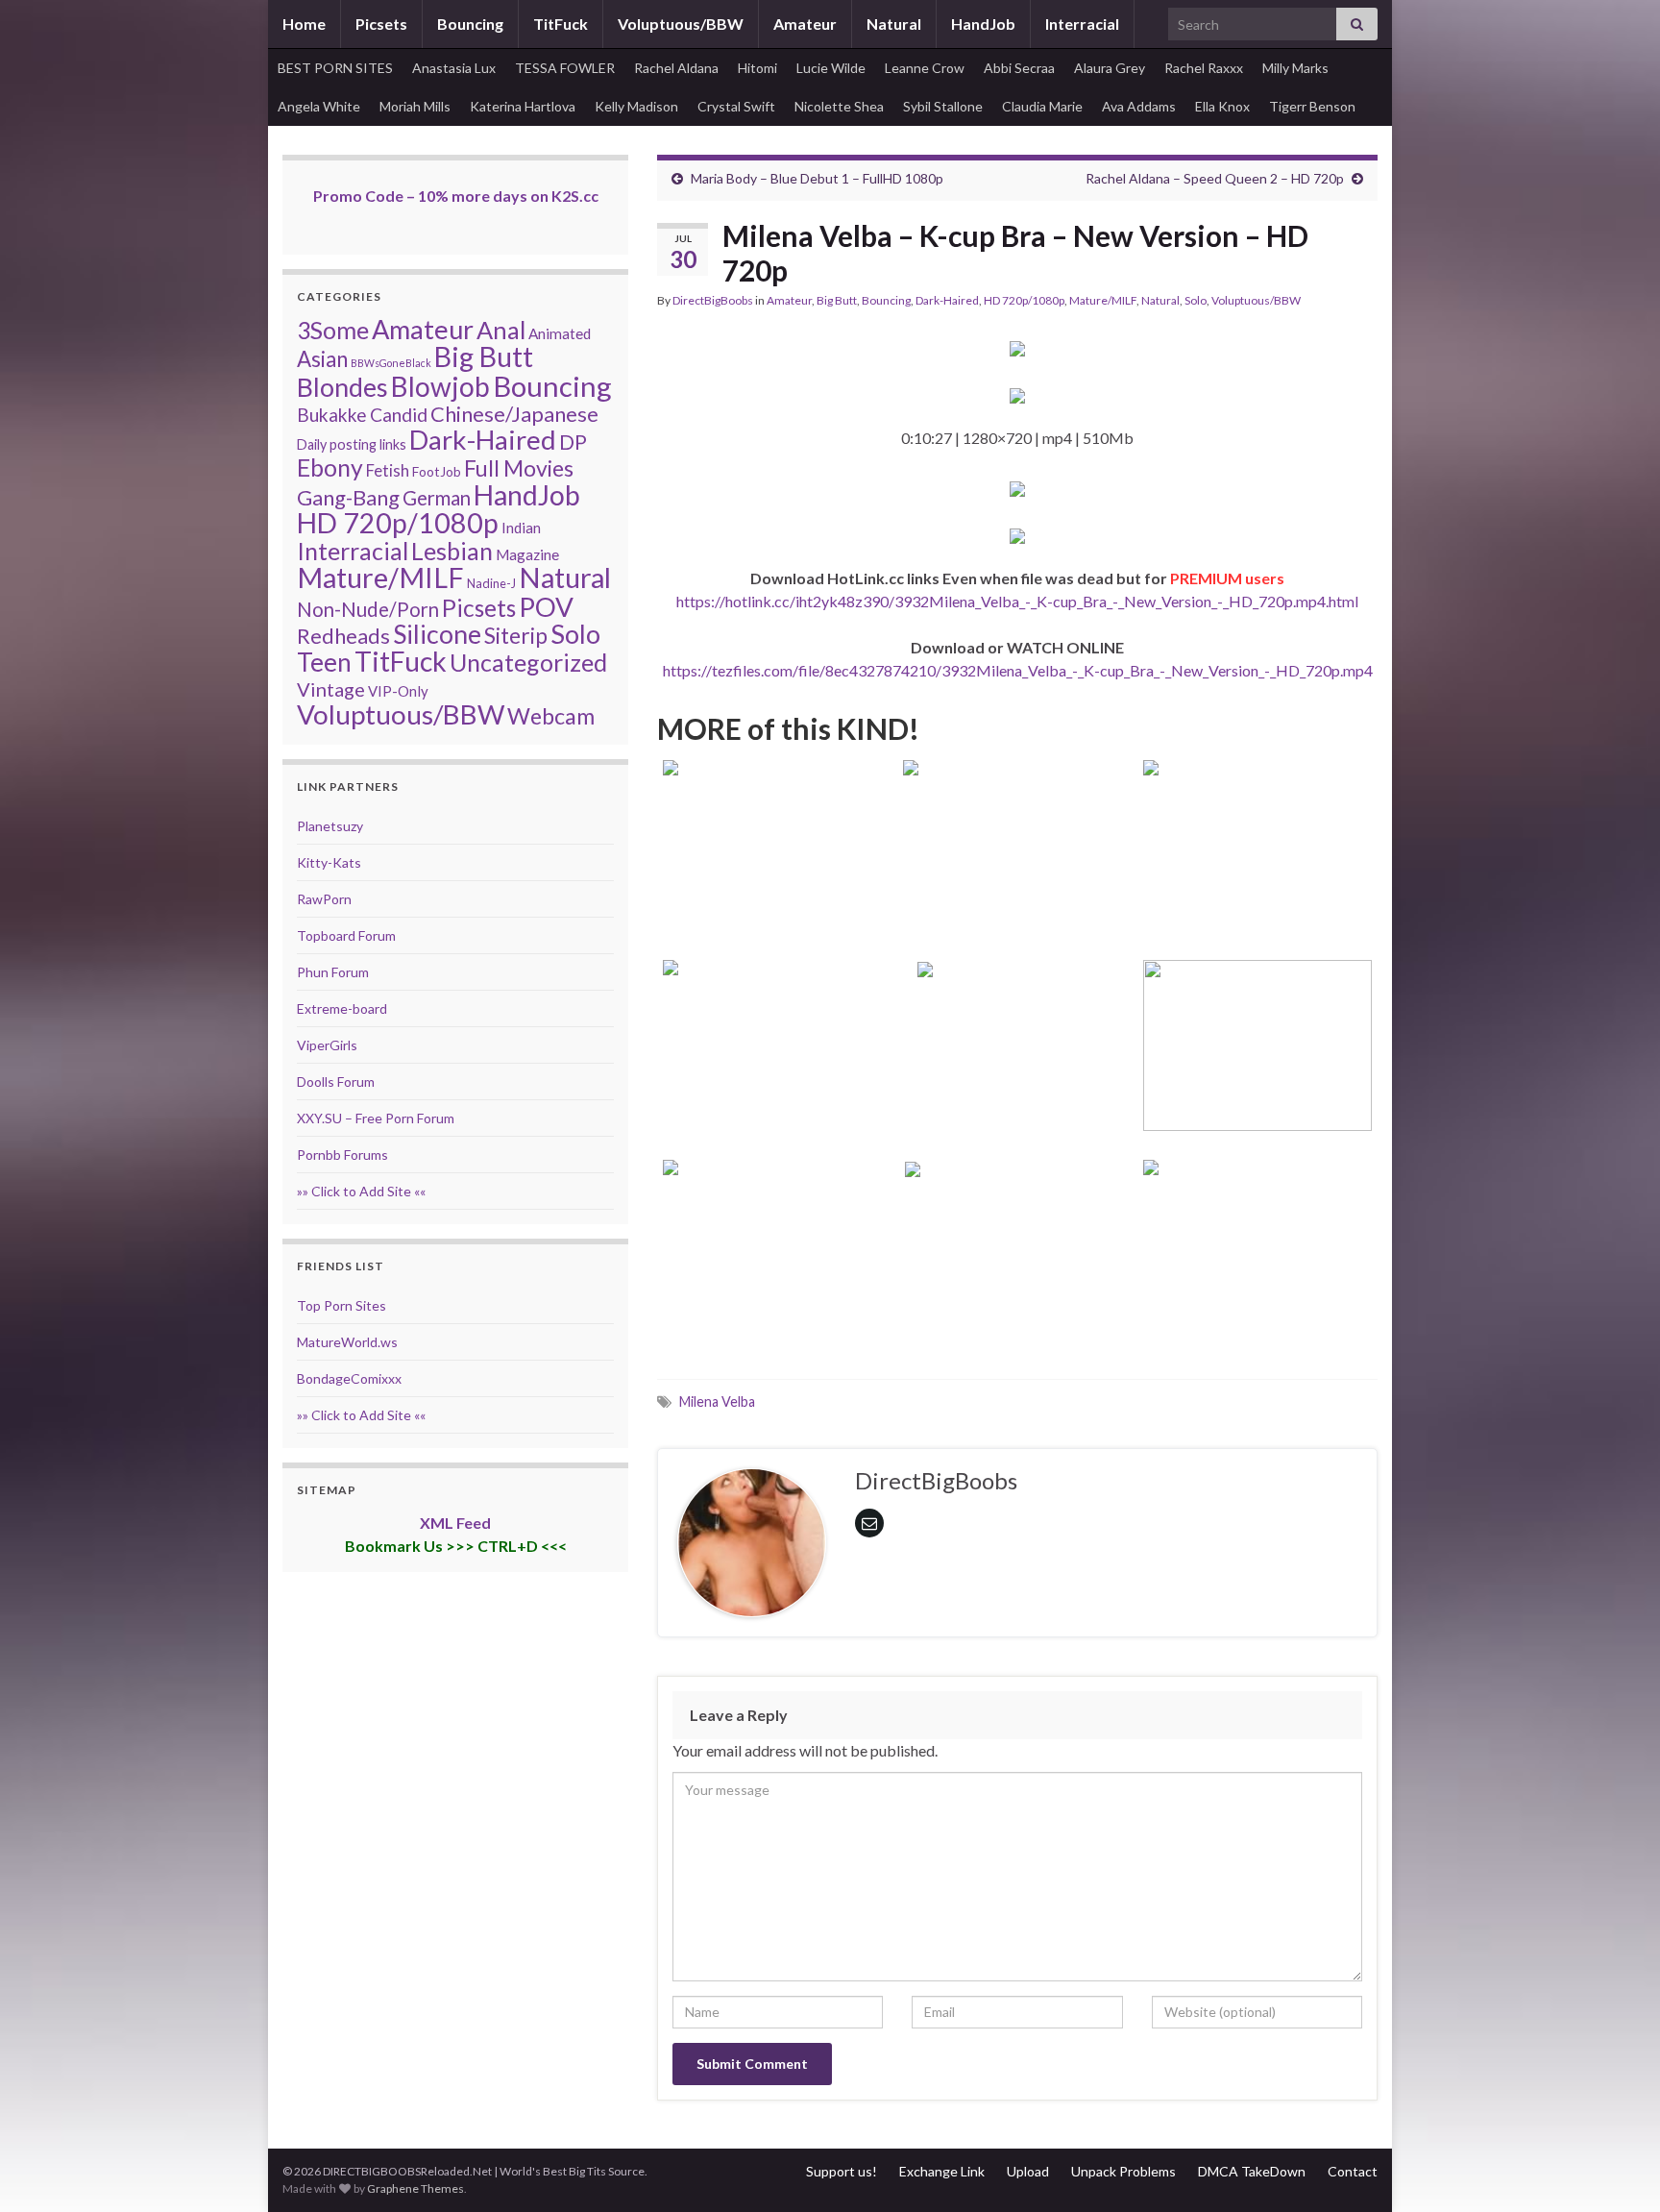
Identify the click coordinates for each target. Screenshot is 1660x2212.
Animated (560, 333)
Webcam (551, 716)
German (437, 498)
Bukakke (332, 415)
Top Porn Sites (342, 1305)
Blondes (342, 387)
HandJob (983, 24)
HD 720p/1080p (1024, 300)
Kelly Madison (636, 106)
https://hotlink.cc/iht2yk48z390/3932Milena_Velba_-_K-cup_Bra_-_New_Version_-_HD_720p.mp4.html (1017, 601)
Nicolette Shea (839, 106)
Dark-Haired (947, 300)
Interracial (1082, 24)
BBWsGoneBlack (391, 363)
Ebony (330, 467)
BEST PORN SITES (335, 68)
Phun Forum (333, 972)
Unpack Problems (1123, 2171)
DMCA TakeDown (1252, 2171)
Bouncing (470, 24)
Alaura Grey (1110, 68)
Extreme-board (342, 1008)
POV (546, 606)
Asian (322, 359)
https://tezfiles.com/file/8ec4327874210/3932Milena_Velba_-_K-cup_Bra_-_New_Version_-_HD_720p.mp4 (1018, 670)
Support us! (842, 2171)
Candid (399, 415)
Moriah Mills (415, 106)
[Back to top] (1617, 2169)
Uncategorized (528, 662)
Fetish (388, 470)
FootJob (437, 471)
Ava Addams (1139, 106)
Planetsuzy (330, 826)
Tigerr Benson (1312, 106)
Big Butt (837, 300)
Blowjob (440, 386)
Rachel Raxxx (1204, 68)
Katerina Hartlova (523, 106)
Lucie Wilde (831, 68)
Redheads (343, 636)
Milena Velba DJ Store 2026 (1018, 1113)
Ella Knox (1222, 106)
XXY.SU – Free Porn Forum (376, 1118)
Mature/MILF (1103, 300)
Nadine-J (491, 583)
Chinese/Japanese (514, 414)
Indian (521, 528)
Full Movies (519, 468)
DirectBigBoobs (713, 300)
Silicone (437, 634)
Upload (1028, 2171)
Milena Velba (717, 1401)
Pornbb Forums (342, 1155)
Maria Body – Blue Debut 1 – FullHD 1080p (817, 178)
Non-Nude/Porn (368, 609)
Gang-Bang (348, 497)
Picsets (381, 24)
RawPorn (324, 899)
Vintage (331, 689)
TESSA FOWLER (565, 68)
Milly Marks (1295, 68)
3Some (333, 330)
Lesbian (452, 551)
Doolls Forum (336, 1081)
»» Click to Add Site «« (361, 1191)
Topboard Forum (346, 935)
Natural (894, 24)
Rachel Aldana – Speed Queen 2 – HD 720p (1215, 178)
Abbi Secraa (1019, 68)
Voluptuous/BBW (681, 24)
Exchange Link (942, 2171)
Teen (324, 662)
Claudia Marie (1042, 106)
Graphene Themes (415, 2188)
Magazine (527, 554)
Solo (1196, 300)
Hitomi (757, 68)
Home (304, 24)
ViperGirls (327, 1045)
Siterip (516, 635)
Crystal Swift (736, 106)
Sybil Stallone (943, 106)
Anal (501, 330)
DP (573, 442)
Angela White (319, 106)
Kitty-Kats (329, 862)
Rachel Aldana (676, 68)
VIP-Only (398, 691)
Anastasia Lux (454, 68)
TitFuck (561, 24)
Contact (1353, 2171)
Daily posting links (352, 444)
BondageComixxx (349, 1378)
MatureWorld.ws (347, 1342)
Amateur (805, 24)
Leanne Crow (925, 68)
